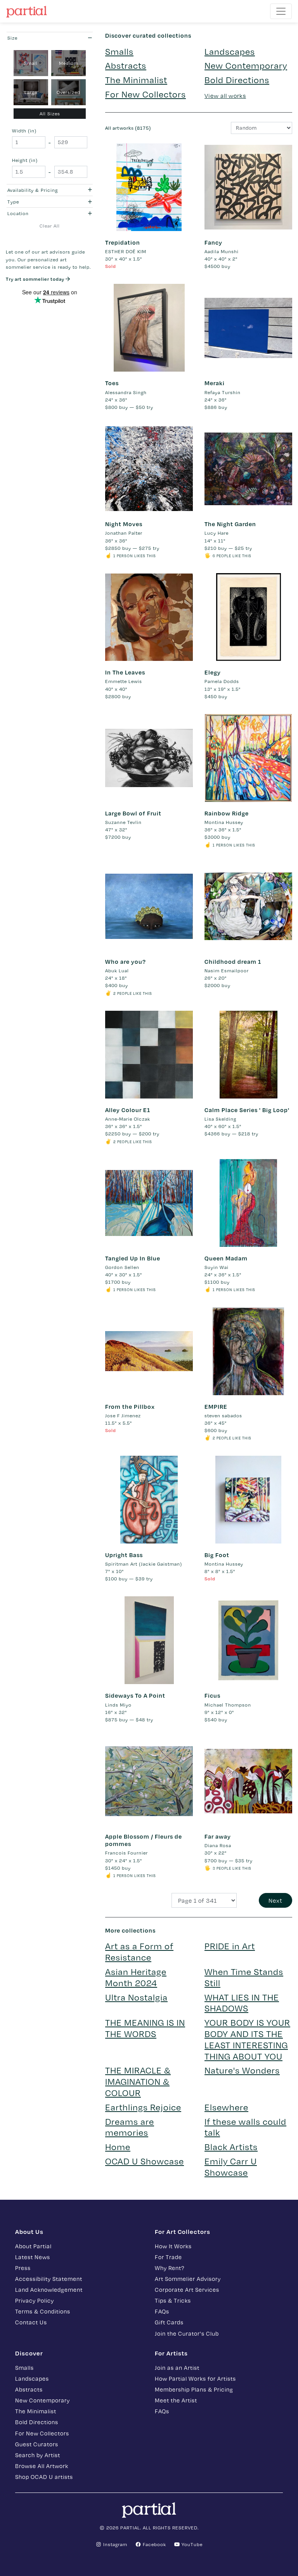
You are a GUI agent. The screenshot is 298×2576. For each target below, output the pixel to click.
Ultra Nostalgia (136, 1997)
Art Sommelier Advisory (188, 2279)
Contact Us (31, 2322)
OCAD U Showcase (145, 2161)
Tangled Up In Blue (133, 1258)
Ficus (212, 1695)
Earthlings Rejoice (143, 2107)
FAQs (162, 2311)
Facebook (154, 2544)
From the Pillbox (130, 1406)
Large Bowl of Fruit (133, 813)
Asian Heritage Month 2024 (136, 1977)
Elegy (213, 672)
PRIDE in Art (230, 1946)
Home (118, 2146)
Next (275, 1900)
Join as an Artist (177, 2367)
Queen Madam (226, 1258)
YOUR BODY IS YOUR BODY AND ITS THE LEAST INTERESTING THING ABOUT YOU (247, 2039)
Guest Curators (37, 2444)
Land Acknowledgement (49, 2289)
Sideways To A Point (135, 1695)
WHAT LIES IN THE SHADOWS (242, 2002)
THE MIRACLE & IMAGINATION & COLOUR (138, 2081)
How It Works (173, 2246)
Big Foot (217, 1555)
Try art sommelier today (36, 279)
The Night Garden (230, 524)
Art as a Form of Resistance (139, 1951)
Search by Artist (38, 2455)
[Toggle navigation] (281, 11)
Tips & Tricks (173, 2300)
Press (23, 2268)
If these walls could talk (245, 2127)
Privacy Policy (35, 2300)
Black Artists (231, 2146)
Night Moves (124, 524)
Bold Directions (237, 79)
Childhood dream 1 (233, 961)
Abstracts (126, 65)
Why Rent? (170, 2268)
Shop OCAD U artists (44, 2477)
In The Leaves (125, 672)
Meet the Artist (176, 2400)
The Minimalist (136, 79)
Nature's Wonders (242, 2070)
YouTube (191, 2544)
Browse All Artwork (42, 2466)
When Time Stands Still (244, 1977)
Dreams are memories (130, 2127)
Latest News (33, 2257)
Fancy (213, 242)
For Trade (168, 2257)
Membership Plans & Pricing (194, 2389)
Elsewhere (226, 2107)
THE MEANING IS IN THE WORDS (145, 2028)
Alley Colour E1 (128, 1110)
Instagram (114, 2544)
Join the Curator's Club (187, 2333)
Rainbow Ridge (227, 813)
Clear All (50, 226)
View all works (225, 96)
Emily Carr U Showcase (231, 2166)
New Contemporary (246, 65)
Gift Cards (169, 2322)
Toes (112, 383)
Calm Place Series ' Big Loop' (247, 1110)
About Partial (33, 2246)
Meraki (215, 383)
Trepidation (123, 242)
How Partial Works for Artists (195, 2378)
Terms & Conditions (43, 2311)
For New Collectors (146, 94)
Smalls (119, 51)
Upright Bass (124, 1555)
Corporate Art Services (187, 2289)
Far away (218, 1836)
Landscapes (230, 51)
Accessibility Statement (49, 2279)
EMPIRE (216, 1406)
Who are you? (126, 961)
